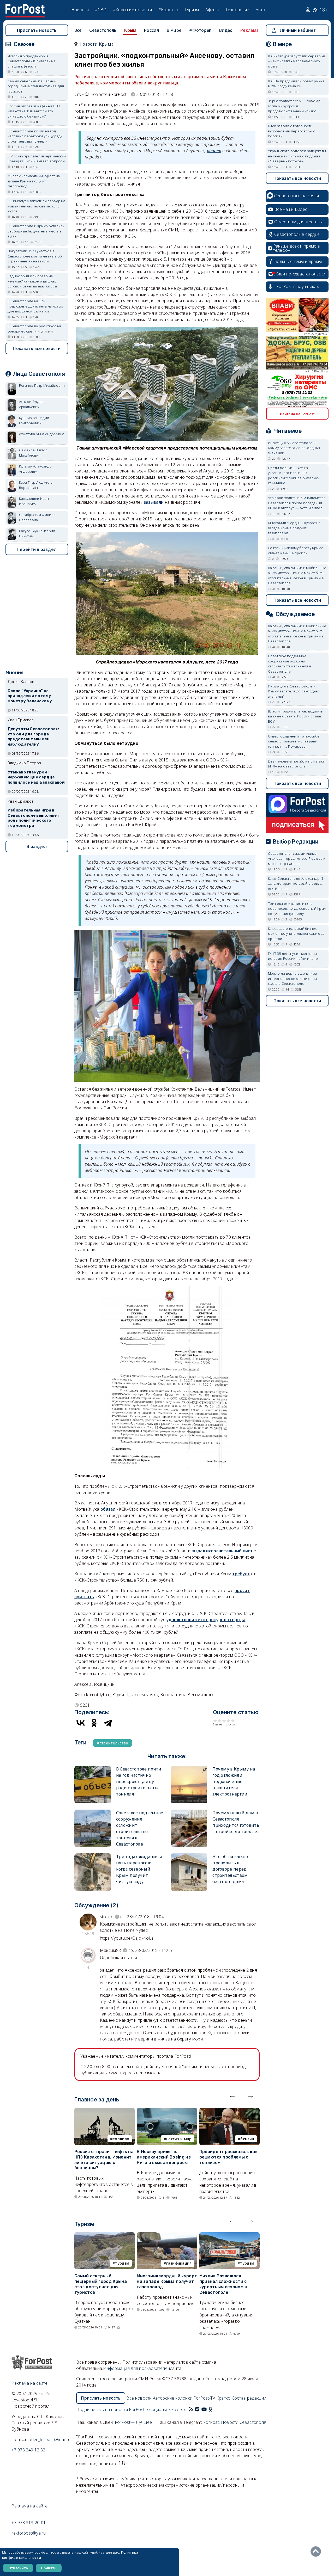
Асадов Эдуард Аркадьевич (32, 404)
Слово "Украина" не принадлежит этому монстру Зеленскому (30, 696)
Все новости (139, 2398)
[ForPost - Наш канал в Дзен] (214, 2409)
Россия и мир (179, 2139)
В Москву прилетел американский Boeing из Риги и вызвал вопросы (164, 2157)
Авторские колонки (173, 2398)
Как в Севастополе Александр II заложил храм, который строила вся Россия (296, 884)
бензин (247, 2139)
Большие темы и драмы (298, 261)
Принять (49, 2568)
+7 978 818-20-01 (29, 2523)
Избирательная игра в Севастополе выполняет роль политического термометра (34, 818)
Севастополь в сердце (297, 234)
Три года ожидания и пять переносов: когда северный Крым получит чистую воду (139, 1869)
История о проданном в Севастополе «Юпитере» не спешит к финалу (32, 61)
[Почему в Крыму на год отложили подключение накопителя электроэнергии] (189, 1768)
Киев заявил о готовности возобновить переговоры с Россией (291, 131)
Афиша (212, 10)
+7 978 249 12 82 (28, 2450)
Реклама (249, 30)
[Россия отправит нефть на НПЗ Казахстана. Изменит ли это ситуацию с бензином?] (105, 2111)
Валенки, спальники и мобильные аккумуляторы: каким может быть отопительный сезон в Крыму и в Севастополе (297, 576)
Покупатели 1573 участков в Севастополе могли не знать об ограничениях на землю (35, 256)
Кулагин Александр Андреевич (35, 469)
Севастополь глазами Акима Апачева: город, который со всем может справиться (297, 859)
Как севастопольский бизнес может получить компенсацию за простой (296, 934)
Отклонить (18, 2568)
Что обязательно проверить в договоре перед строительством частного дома (230, 1869)
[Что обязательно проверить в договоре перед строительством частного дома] (189, 1856)
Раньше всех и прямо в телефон (297, 248)
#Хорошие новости (133, 10)
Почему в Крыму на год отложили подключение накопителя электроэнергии (234, 1781)
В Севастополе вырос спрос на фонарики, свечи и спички (34, 329)
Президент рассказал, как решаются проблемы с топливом (228, 2157)
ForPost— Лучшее (133, 2422)
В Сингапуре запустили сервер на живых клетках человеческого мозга (36, 206)
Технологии (237, 10)
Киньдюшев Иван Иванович (34, 501)
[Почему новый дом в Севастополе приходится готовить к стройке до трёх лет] (189, 1812)
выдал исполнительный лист (222, 1551)
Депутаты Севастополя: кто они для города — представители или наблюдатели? (33, 737)
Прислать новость (37, 30)
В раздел (37, 846)
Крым (130, 30)
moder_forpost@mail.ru (48, 2439)
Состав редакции (249, 2398)
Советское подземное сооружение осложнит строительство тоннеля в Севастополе (290, 664)
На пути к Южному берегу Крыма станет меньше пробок (296, 550)
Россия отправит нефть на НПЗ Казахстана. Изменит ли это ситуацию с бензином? (104, 2160)
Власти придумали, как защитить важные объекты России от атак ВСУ (295, 716)
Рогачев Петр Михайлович (42, 385)
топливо (121, 2139)
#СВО (101, 10)
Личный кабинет (298, 30)
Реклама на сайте (29, 2383)
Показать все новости (37, 348)
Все (78, 30)
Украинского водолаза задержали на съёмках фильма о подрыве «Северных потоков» (297, 156)
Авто (261, 10)
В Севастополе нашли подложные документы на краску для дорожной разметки (36, 306)
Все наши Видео (291, 209)
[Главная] (25, 7)
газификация (179, 2263)
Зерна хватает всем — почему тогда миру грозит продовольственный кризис (294, 106)
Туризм (192, 10)
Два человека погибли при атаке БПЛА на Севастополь (296, 764)
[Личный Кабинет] (309, 10)
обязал (108, 1509)
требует (241, 1574)
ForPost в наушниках (298, 286)
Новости (80, 10)
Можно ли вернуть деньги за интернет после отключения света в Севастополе (293, 978)
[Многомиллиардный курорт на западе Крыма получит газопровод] (167, 2235)
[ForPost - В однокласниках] (210, 2409)
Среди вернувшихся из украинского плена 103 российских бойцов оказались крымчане (294, 475)
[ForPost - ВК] (197, 2409)
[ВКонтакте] (81, 1723)
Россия (151, 30)
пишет (214, 151)
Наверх (317, 2552)
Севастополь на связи (296, 196)
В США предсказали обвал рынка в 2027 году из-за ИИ (296, 84)
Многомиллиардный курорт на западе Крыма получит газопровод (167, 2281)
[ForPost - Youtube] (204, 2409)
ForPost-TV (204, 2398)
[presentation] (232, 2095)
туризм (122, 2263)
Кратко (223, 2398)
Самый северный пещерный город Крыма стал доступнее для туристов (101, 2284)
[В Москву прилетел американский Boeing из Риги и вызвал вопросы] (167, 2111)
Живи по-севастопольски (300, 274)
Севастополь (103, 30)
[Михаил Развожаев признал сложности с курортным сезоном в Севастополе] (229, 2235)
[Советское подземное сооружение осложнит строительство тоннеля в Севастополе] (93, 1812)
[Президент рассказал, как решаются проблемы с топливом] (229, 2111)
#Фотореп (200, 30)
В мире (174, 30)
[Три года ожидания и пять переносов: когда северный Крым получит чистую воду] (93, 1856)
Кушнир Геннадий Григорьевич (34, 420)
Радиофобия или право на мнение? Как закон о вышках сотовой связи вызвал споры (32, 281)
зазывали (154, 502)
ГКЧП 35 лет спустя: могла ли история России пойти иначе (293, 956)
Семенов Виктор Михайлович (33, 453)
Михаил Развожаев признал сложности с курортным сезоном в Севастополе (223, 2284)
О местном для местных (298, 222)
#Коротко (168, 10)
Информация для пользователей (136, 2368)
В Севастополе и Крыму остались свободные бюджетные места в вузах (36, 231)
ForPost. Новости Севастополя (235, 2422)
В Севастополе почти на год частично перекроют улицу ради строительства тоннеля (139, 1781)
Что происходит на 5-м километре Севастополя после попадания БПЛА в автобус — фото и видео (297, 503)
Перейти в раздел (37, 549)
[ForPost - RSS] (191, 2409)
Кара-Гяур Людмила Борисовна (36, 485)
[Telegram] (108, 1723)
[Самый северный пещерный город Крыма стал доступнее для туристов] (105, 2235)
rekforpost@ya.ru (29, 2533)
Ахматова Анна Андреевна (42, 434)
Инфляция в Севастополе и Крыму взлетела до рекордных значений (294, 448)
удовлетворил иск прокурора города (206, 1620)
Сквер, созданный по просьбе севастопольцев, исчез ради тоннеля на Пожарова (294, 741)
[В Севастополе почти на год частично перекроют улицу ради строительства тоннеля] (93, 1768)
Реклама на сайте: (30, 2506)
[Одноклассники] (94, 1723)
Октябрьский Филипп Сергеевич (37, 517)
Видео (226, 30)
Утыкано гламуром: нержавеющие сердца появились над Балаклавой (36, 777)
